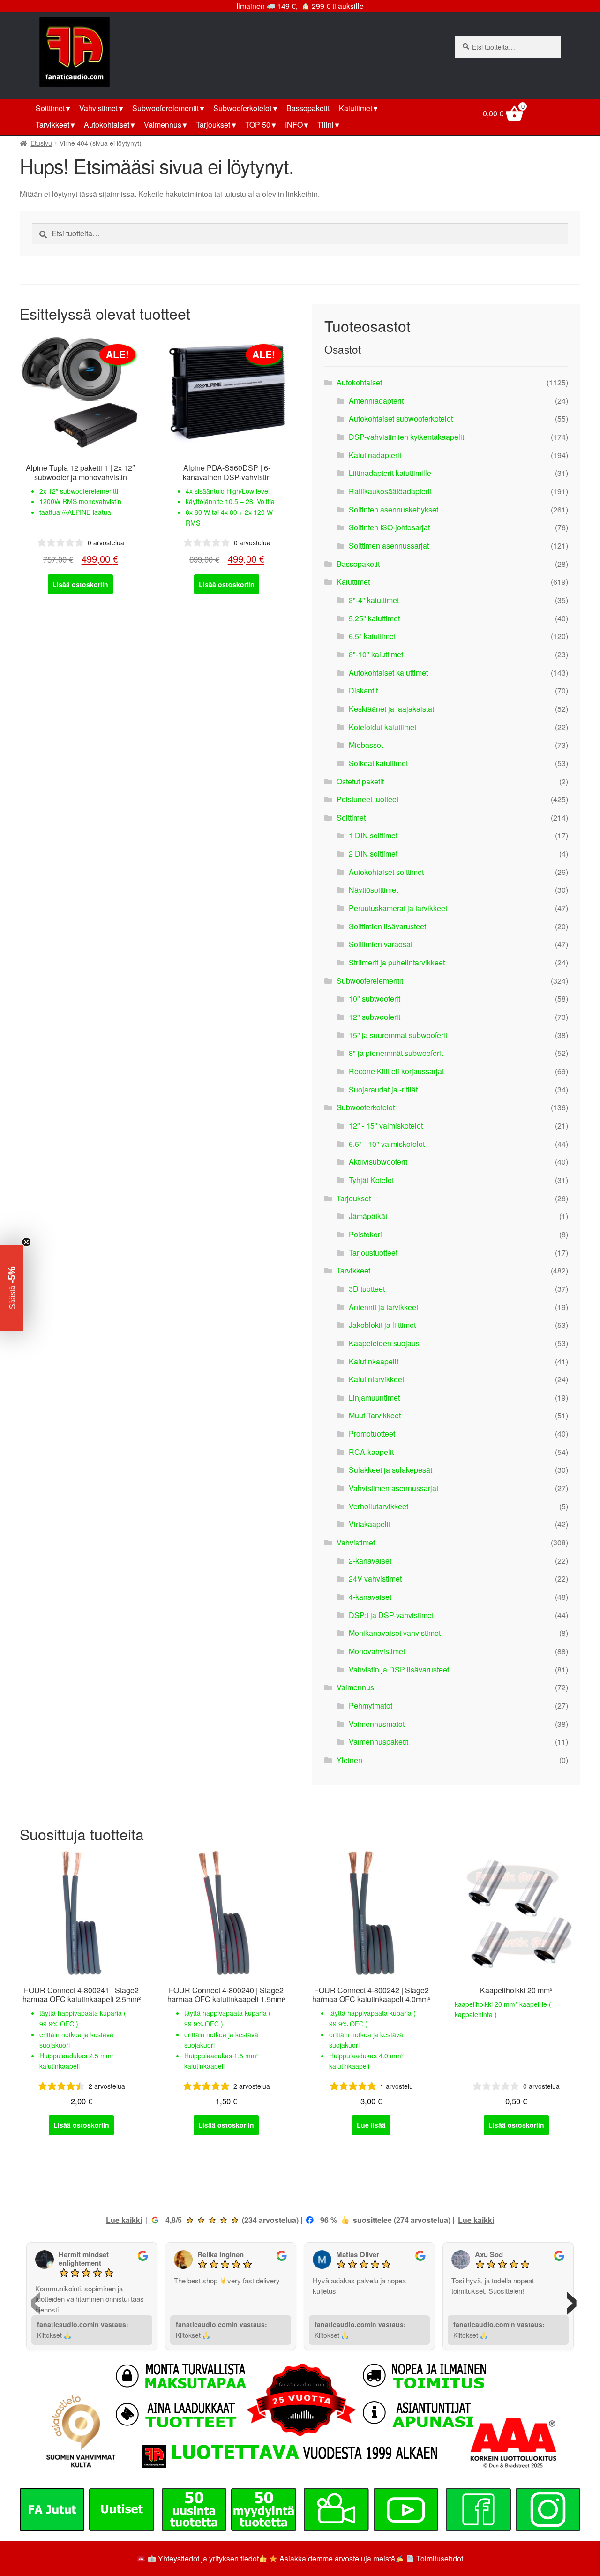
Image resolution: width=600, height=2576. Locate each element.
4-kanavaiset (370, 1597)
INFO (294, 124)
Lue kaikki (124, 2220)
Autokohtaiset (107, 124)
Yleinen (349, 1760)
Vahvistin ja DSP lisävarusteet (399, 1669)
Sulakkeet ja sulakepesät (390, 1470)
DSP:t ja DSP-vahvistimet (391, 1615)
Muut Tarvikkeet (375, 1415)
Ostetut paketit (360, 781)
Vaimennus (163, 124)
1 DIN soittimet (373, 835)
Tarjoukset (213, 124)
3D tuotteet (367, 1289)
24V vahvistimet (375, 1578)
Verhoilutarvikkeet (379, 1506)
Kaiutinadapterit (375, 455)
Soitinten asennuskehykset (394, 509)
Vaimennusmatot (377, 1724)
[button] (12, 1288)
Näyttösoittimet (373, 890)
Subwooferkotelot (242, 108)
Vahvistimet (98, 108)
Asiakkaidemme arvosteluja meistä (336, 2558)
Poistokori (365, 1234)
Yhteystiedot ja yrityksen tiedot (208, 2558)
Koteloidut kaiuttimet (382, 727)
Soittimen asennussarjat (389, 546)
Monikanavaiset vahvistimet (395, 1633)
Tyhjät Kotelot (371, 1180)
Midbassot (366, 745)
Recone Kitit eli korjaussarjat (396, 1071)
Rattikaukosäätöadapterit (390, 491)
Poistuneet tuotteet (367, 799)
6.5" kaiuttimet (372, 636)
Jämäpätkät (368, 1216)
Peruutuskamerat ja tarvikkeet (398, 908)
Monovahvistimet (377, 1651)
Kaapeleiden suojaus (384, 1343)
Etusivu (41, 143)
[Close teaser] (26, 1242)
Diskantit (363, 690)
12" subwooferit (375, 1017)
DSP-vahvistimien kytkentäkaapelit (406, 437)
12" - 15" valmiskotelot (386, 1126)
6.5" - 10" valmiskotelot (387, 1144)
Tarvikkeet (52, 124)
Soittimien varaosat (381, 944)
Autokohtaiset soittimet (386, 872)
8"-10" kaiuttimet (376, 654)
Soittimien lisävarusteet (387, 926)
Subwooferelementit (165, 108)
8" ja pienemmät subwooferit (396, 1053)
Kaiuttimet (356, 108)
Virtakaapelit (370, 1524)
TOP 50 (258, 124)
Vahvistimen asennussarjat (394, 1488)
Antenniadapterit (376, 401)
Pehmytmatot (371, 1706)
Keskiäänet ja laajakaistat (391, 709)
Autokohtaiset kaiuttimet (388, 673)
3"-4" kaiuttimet (374, 600)
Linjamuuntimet (374, 1397)
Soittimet (50, 108)
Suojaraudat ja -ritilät (383, 1089)
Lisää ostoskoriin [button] (80, 584)
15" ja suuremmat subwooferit (398, 1035)
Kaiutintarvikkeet (376, 1379)
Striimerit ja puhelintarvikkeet (397, 962)
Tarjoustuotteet (373, 1253)
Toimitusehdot (440, 2558)
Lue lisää (371, 2125)
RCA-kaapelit (371, 1452)
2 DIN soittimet (373, 854)
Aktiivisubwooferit (378, 1162)
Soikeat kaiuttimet (378, 763)
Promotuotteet (372, 1434)
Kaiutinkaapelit (374, 1361)
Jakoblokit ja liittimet (382, 1325)
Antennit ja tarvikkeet (383, 1307)
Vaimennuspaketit (379, 1742)
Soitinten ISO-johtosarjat (389, 527)
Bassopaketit (308, 108)
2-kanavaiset (370, 1561)
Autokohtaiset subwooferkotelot (401, 418)
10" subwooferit (375, 998)
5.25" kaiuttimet (374, 618)
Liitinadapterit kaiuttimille (390, 473)
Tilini (326, 124)
